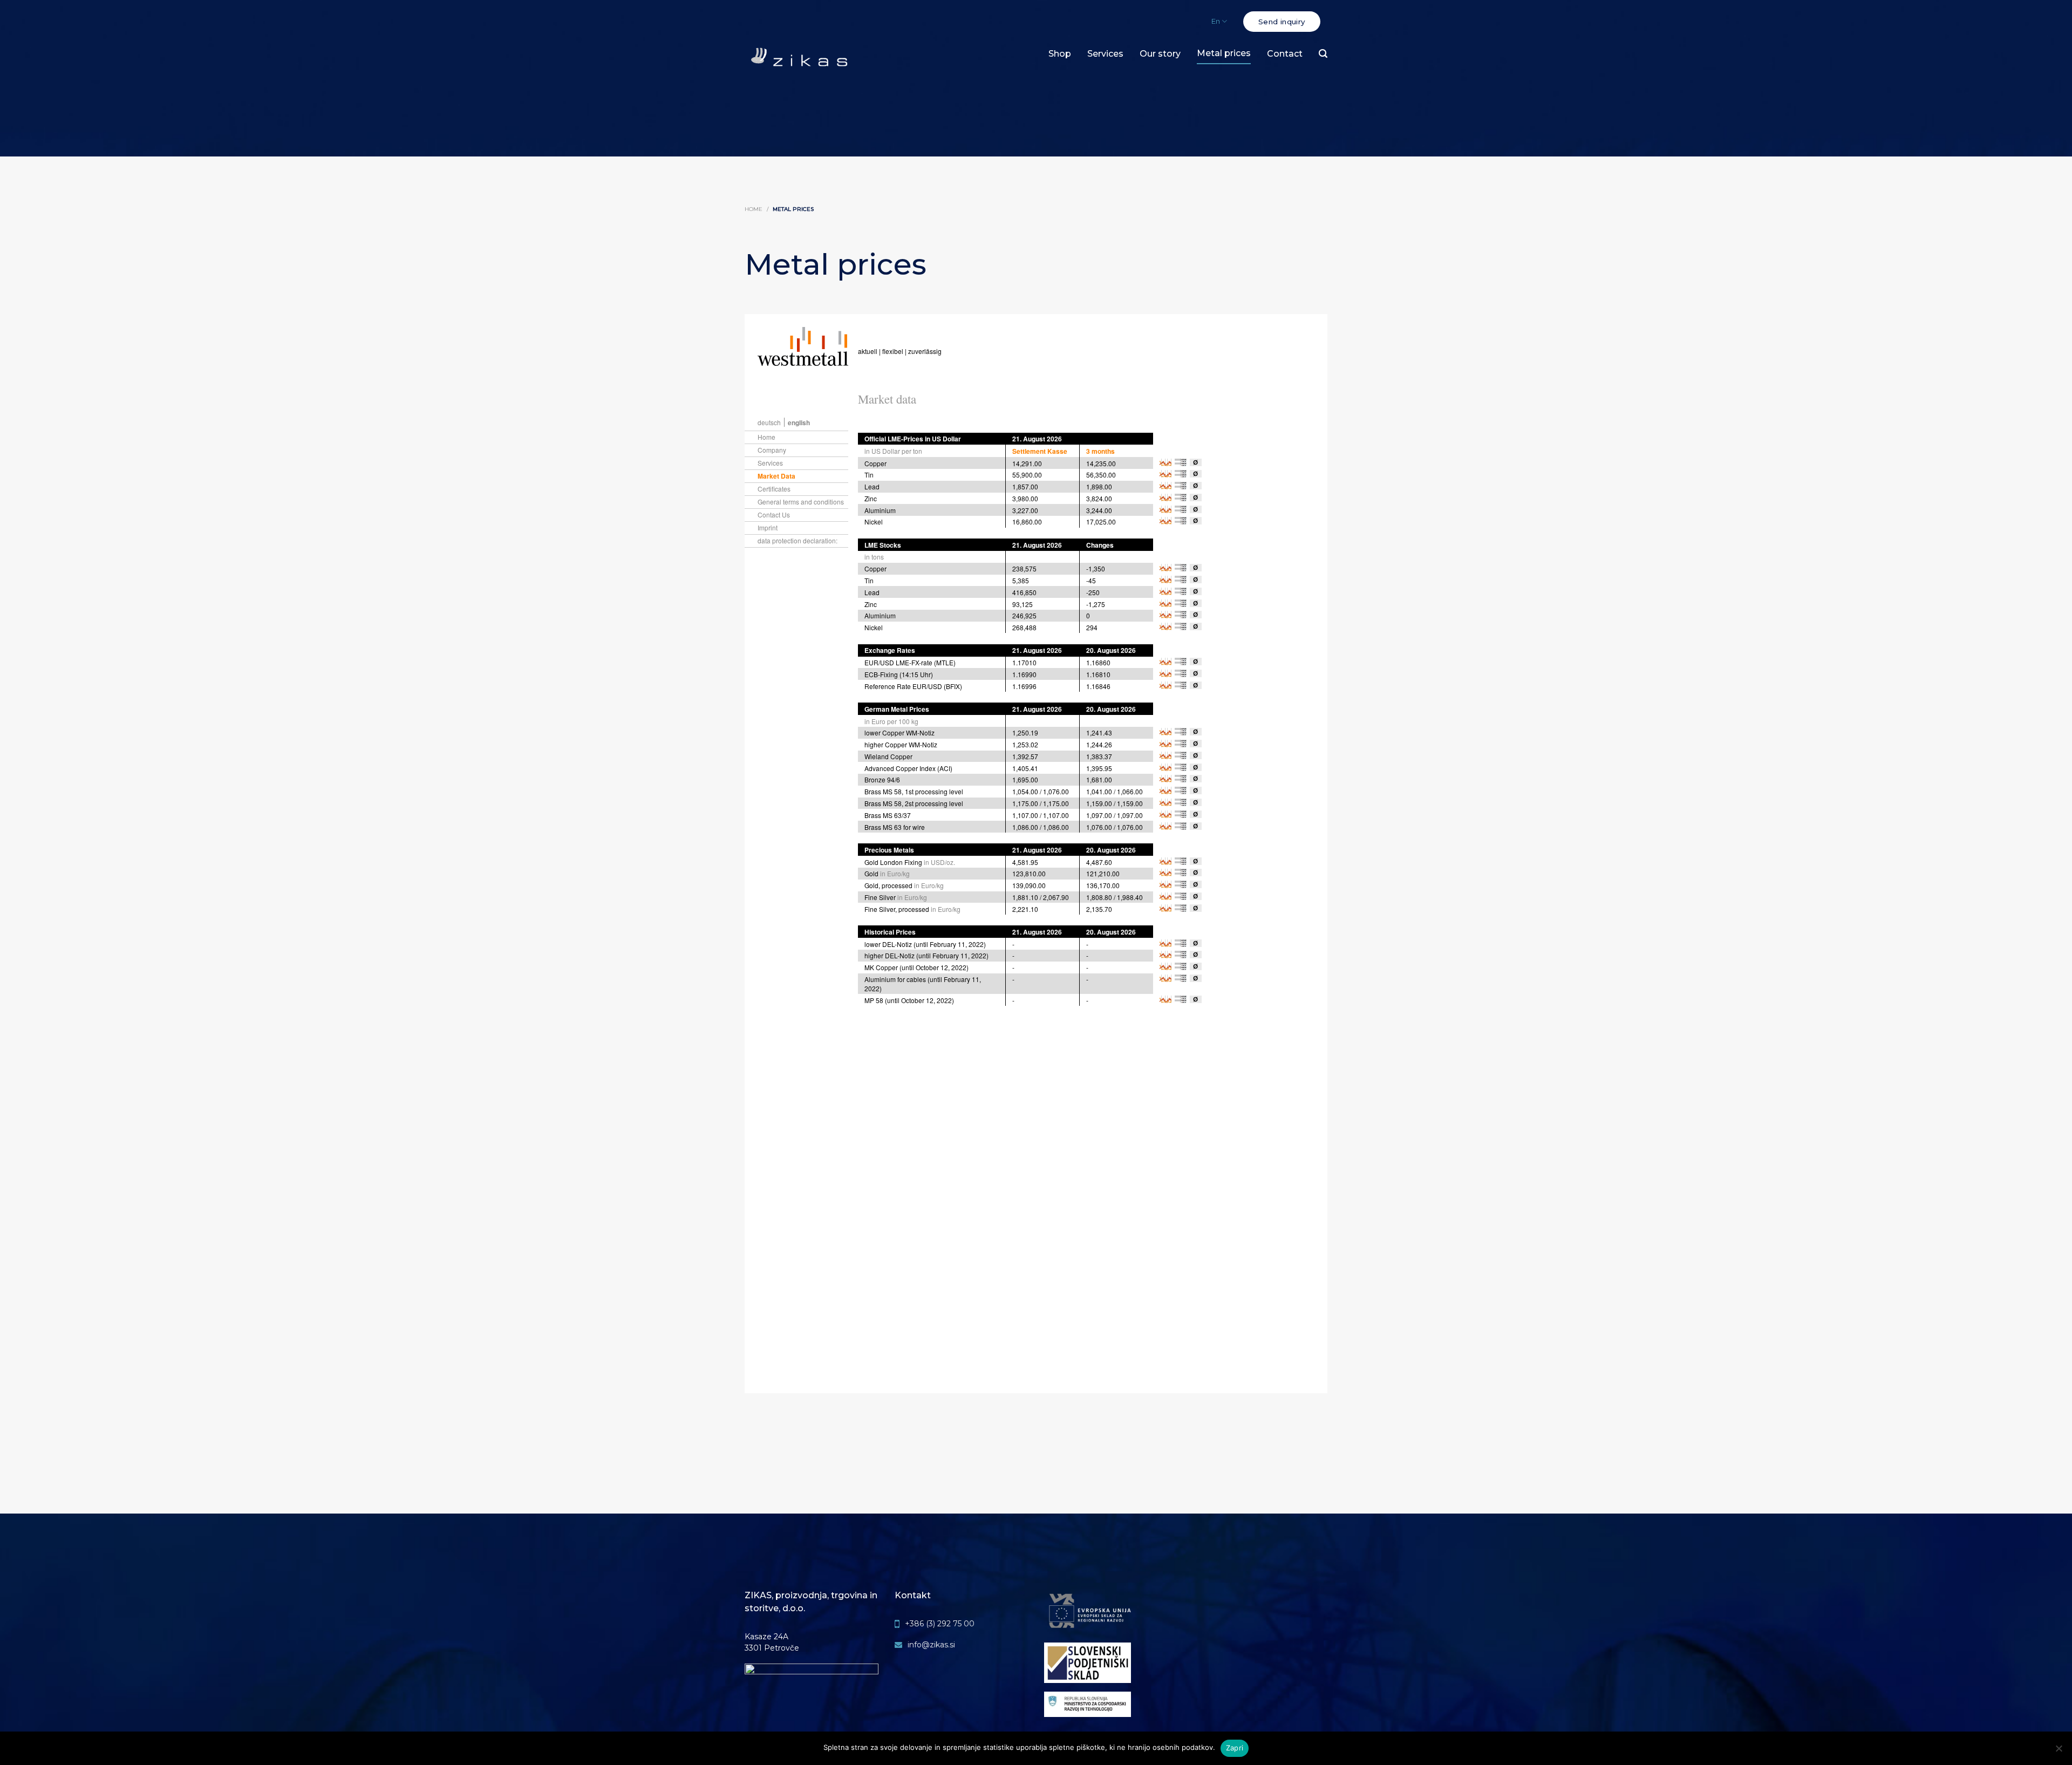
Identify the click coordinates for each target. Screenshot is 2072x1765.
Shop (1060, 54)
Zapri (1235, 1748)
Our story (1160, 54)
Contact (1285, 54)
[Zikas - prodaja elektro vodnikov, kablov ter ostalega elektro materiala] (799, 59)
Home (754, 209)
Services (1105, 54)
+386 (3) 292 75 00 (940, 1624)
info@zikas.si (931, 1645)
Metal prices (1224, 53)
